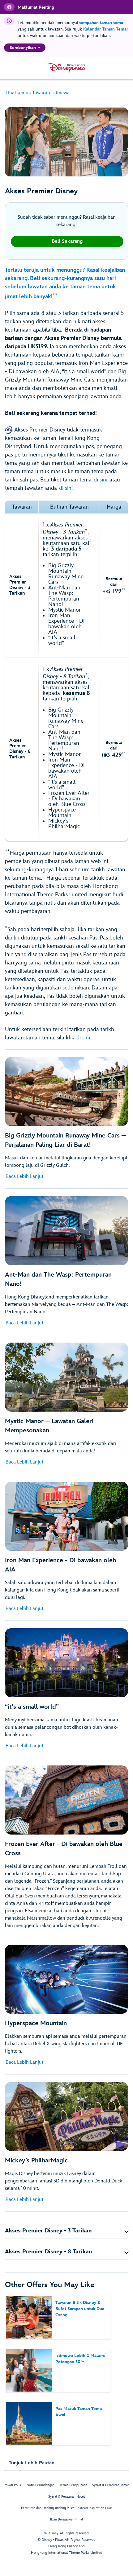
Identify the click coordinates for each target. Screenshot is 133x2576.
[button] (66, 2231)
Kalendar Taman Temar (106, 29)
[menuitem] (39, 47)
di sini (101, 480)
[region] (25, 48)
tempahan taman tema (101, 23)
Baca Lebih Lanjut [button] (24, 1177)
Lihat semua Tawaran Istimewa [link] (38, 93)
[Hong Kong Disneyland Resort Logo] (67, 68)
